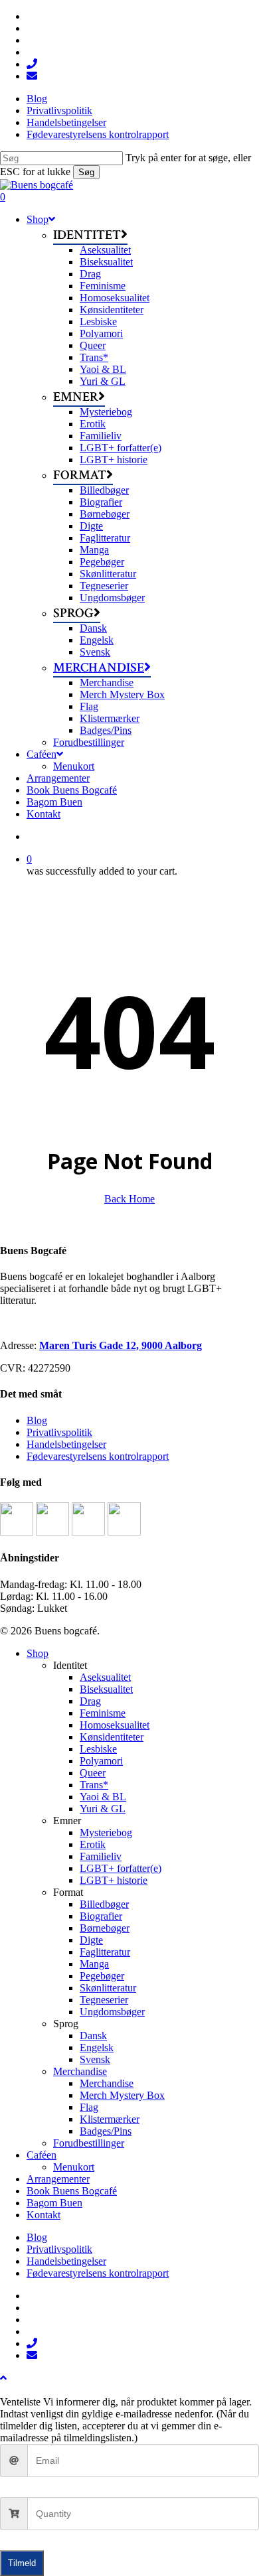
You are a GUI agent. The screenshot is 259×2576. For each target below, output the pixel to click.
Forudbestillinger (89, 2143)
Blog (37, 1420)
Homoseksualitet (115, 1725)
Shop (38, 1653)
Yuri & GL (103, 1809)
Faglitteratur (105, 1952)
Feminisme (103, 1713)
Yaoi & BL (103, 1797)
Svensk (95, 2059)
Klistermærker (110, 2119)
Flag (89, 2107)
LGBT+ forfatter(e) (121, 1868)
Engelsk (97, 2047)
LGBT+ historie (114, 1880)
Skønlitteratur (108, 1988)
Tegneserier (104, 2000)
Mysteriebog (106, 1832)
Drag (90, 1701)
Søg (86, 172)
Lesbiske (98, 1749)
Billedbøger (104, 1904)
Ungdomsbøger (112, 2012)
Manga (94, 1964)
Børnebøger (105, 1928)
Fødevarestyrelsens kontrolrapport (98, 1456)
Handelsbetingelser (66, 1444)
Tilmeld (22, 2563)
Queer (93, 1773)
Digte (91, 1940)
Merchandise (80, 2071)
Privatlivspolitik (59, 1432)
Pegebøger (102, 1976)
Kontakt (43, 2215)
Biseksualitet (106, 1689)
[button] (3, 2378)
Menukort (74, 2167)
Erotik (93, 1844)
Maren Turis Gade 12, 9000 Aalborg (121, 1345)
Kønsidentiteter (112, 1737)
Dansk (93, 2036)
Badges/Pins (106, 2131)
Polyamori (101, 1761)
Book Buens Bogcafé (72, 2191)
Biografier (101, 1916)
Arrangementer (58, 2179)
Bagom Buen (54, 2203)
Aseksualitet (105, 1677)
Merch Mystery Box (122, 2095)
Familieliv (101, 1856)
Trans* (94, 1785)
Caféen (42, 2155)
